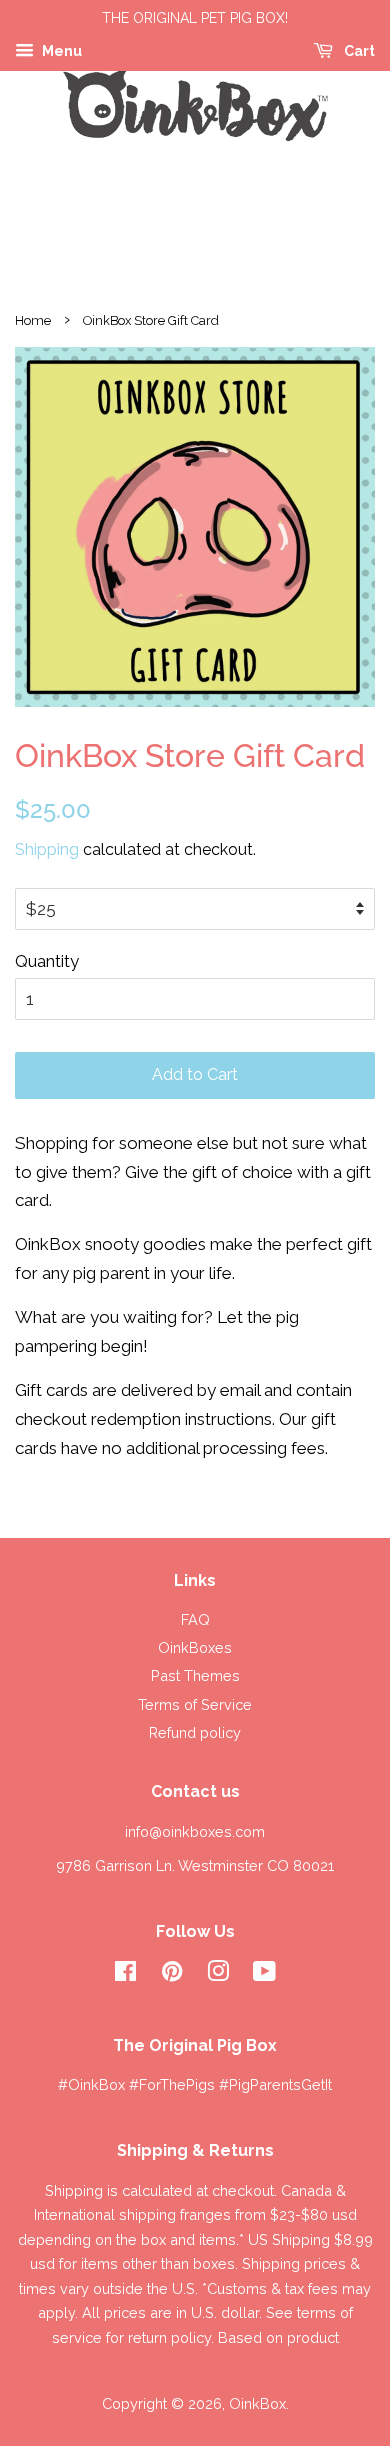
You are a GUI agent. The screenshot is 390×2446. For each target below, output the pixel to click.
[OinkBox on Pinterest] (172, 1974)
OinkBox (257, 2403)
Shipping (47, 849)
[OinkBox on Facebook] (125, 1974)
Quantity (47, 961)
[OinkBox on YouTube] (264, 1974)
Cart (358, 51)
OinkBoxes (195, 1647)
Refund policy (195, 1732)
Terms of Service (195, 1704)
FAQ (195, 1619)
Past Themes (195, 1675)
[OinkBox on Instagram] (218, 1974)
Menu (60, 51)
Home (33, 320)
